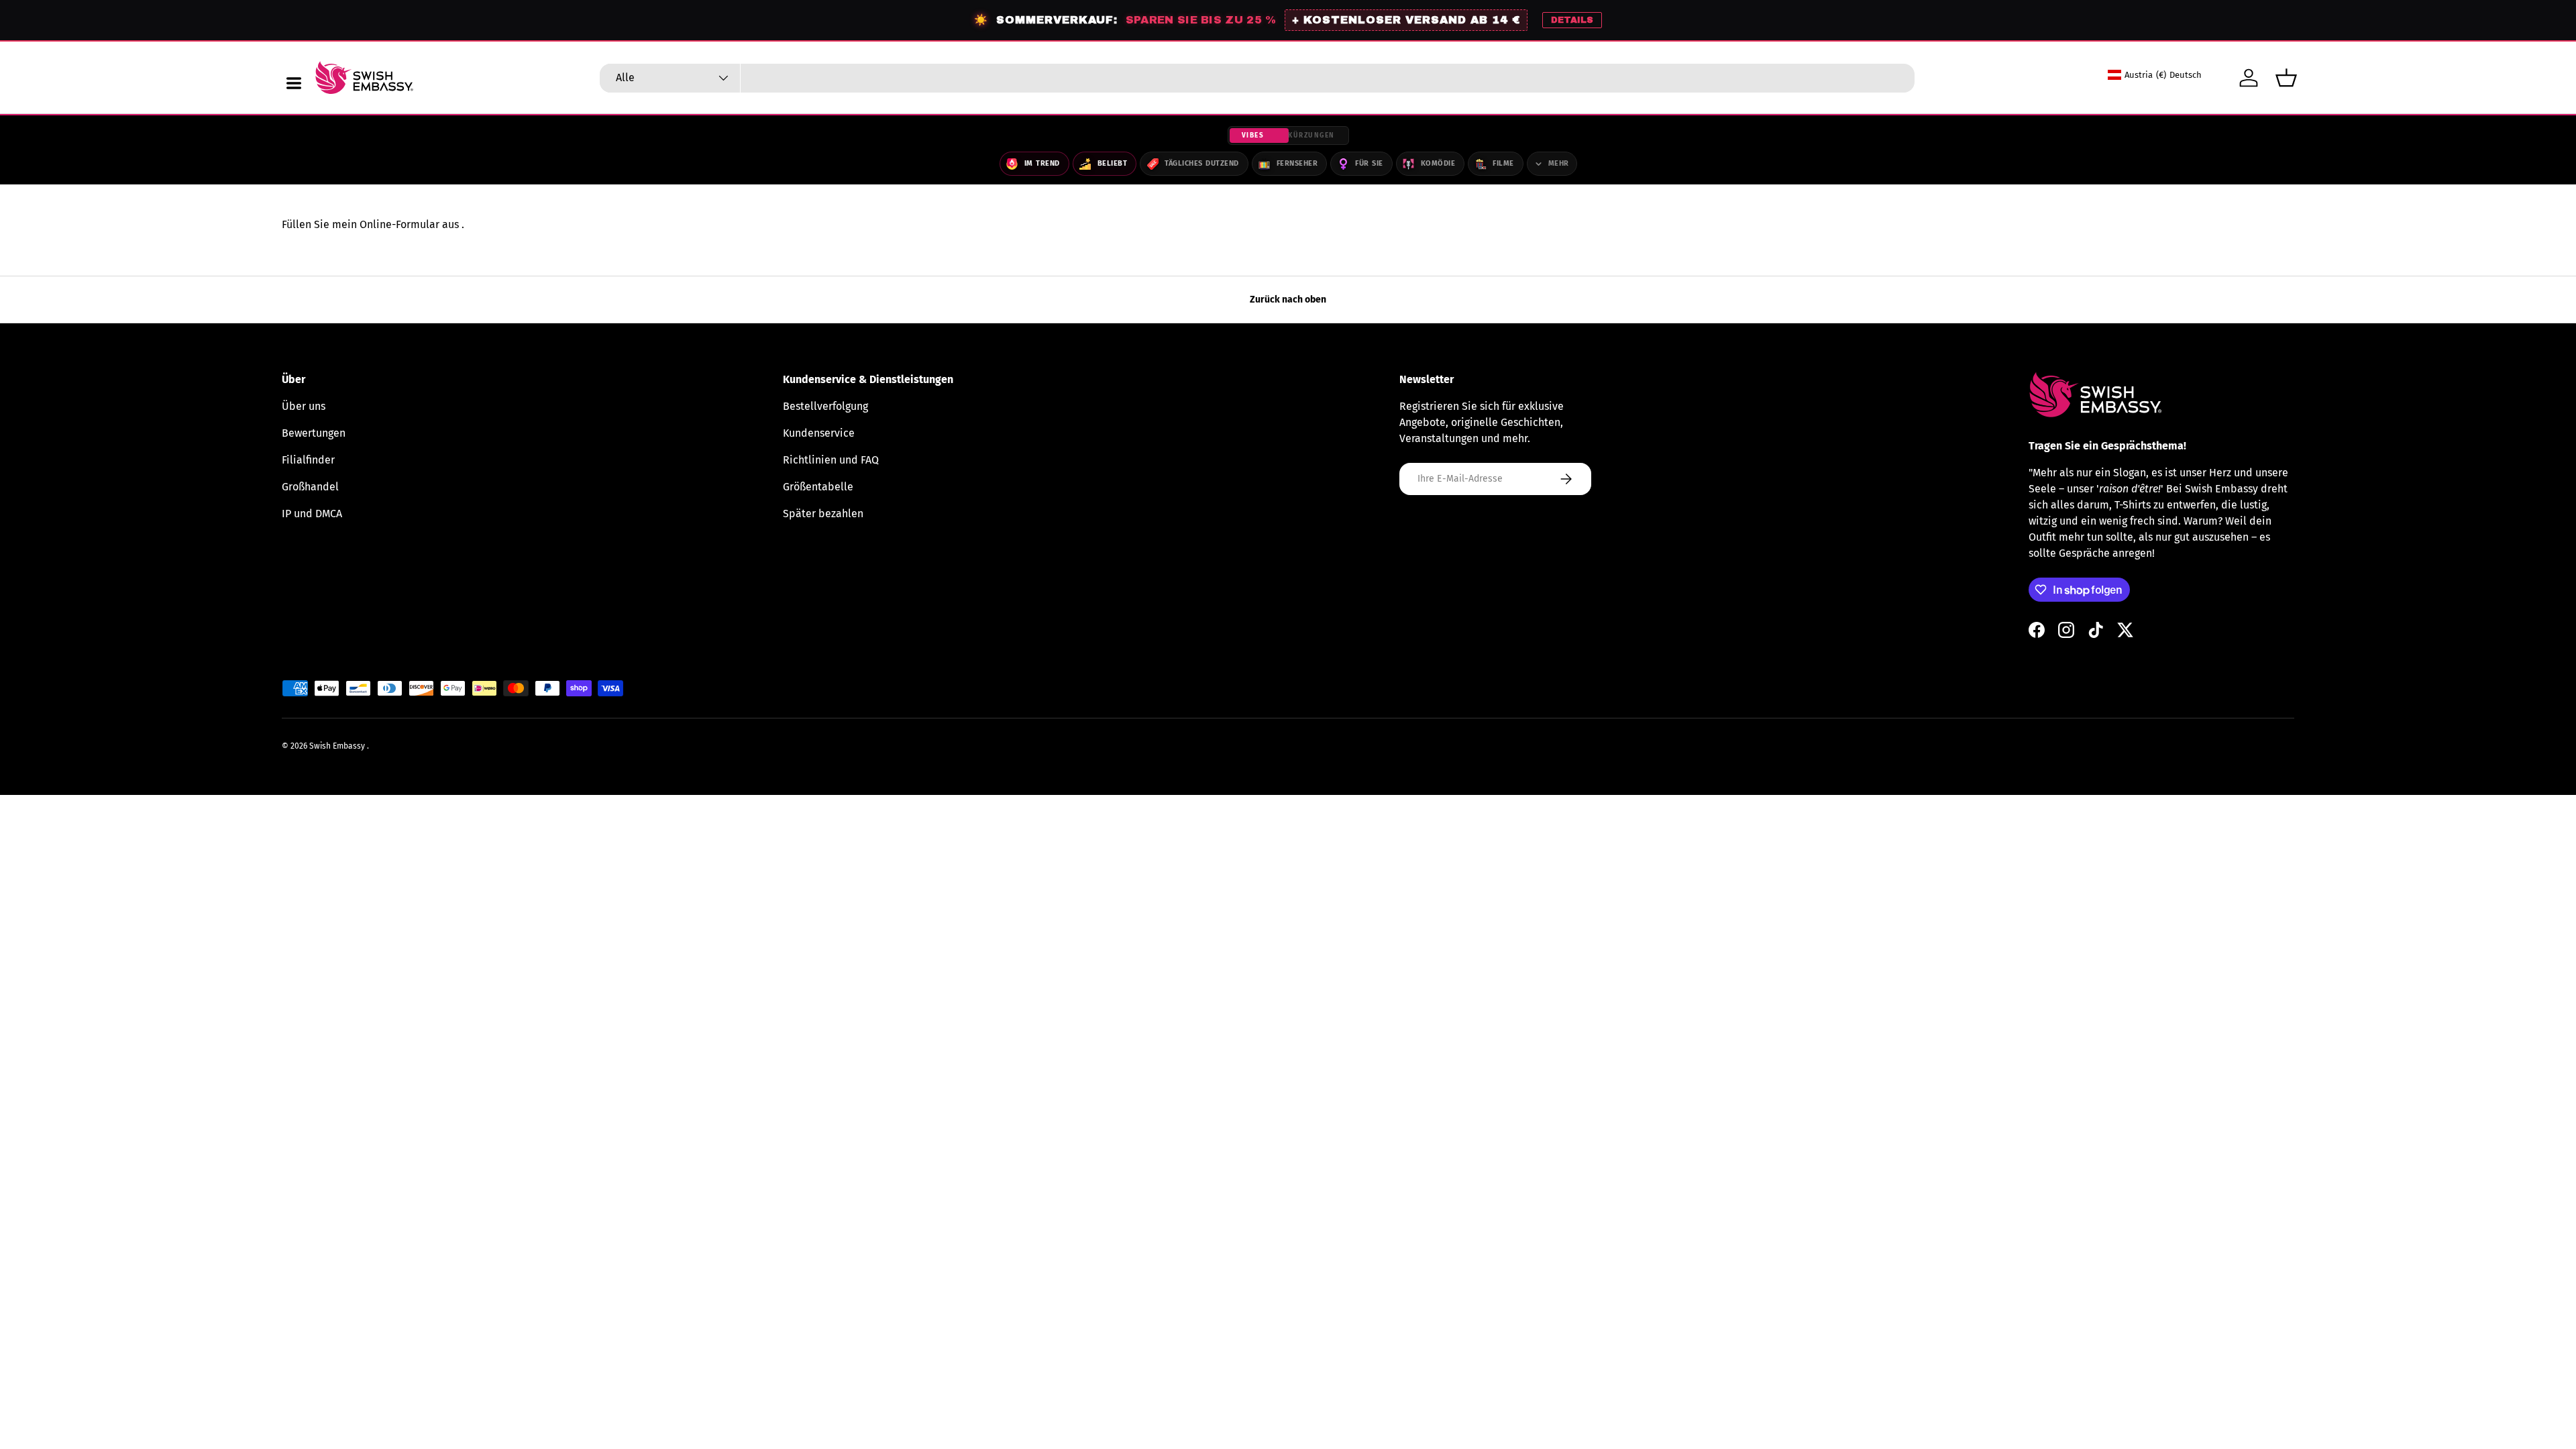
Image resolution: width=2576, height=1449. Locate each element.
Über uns (304, 406)
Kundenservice (819, 433)
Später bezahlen (823, 514)
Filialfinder (308, 460)
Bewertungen (314, 433)
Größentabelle (818, 487)
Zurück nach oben (1288, 300)
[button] (2286, 78)
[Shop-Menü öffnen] (294, 83)
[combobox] (1257, 78)
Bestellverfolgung (825, 406)
